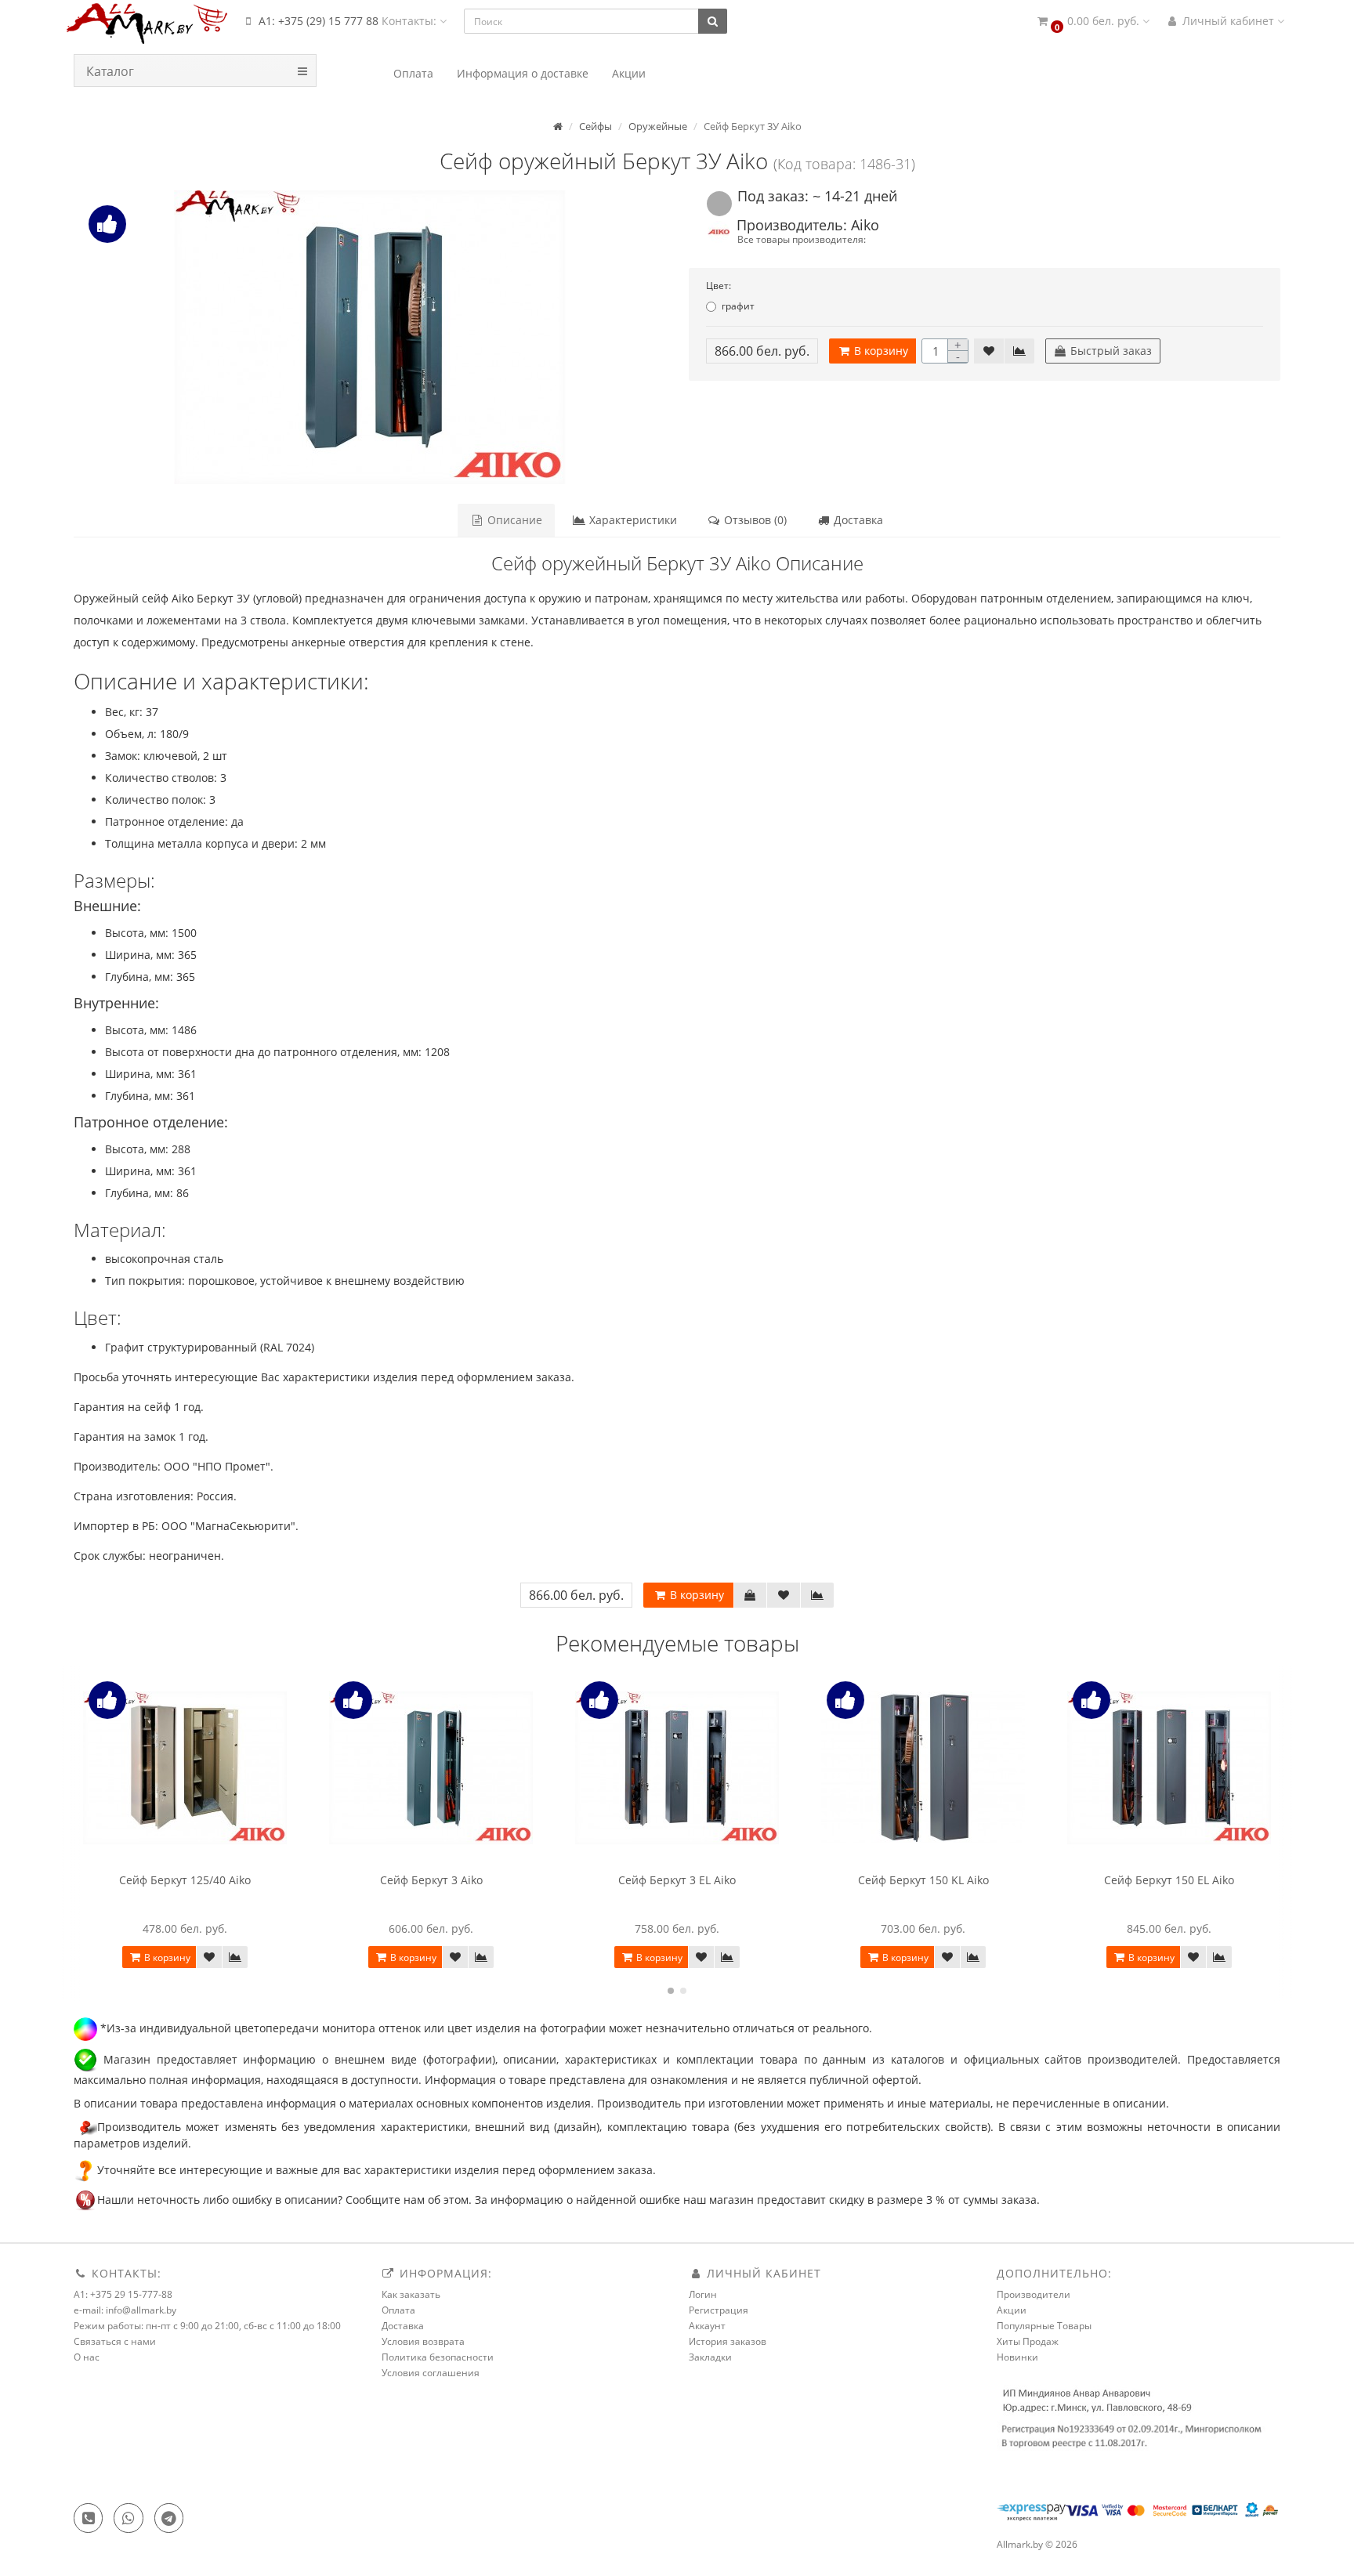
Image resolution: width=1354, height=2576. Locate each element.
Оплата (398, 2310)
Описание (513, 520)
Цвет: (719, 286)
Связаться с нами (115, 2341)
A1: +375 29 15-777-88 (123, 2294)
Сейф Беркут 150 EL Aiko (1169, 1880)
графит (738, 306)
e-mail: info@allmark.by (125, 2310)
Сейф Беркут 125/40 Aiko (185, 1880)
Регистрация (719, 2310)
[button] (1092, 22)
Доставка (857, 520)
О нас (87, 2357)
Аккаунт (707, 2326)
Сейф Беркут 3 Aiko (431, 1880)
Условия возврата (423, 2341)
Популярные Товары (1044, 2326)
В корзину (880, 351)
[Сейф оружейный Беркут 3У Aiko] (369, 337)
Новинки (1017, 2357)
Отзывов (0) (754, 520)
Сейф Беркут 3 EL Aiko (677, 1880)
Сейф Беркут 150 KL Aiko (923, 1880)
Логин (703, 2294)
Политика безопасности (438, 2357)
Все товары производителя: (802, 239)
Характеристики (632, 520)
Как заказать (411, 2294)
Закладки (710, 2357)
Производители (1034, 2294)
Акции (1012, 2310)
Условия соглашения (431, 2373)
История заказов (728, 2341)
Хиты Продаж (1028, 2341)
